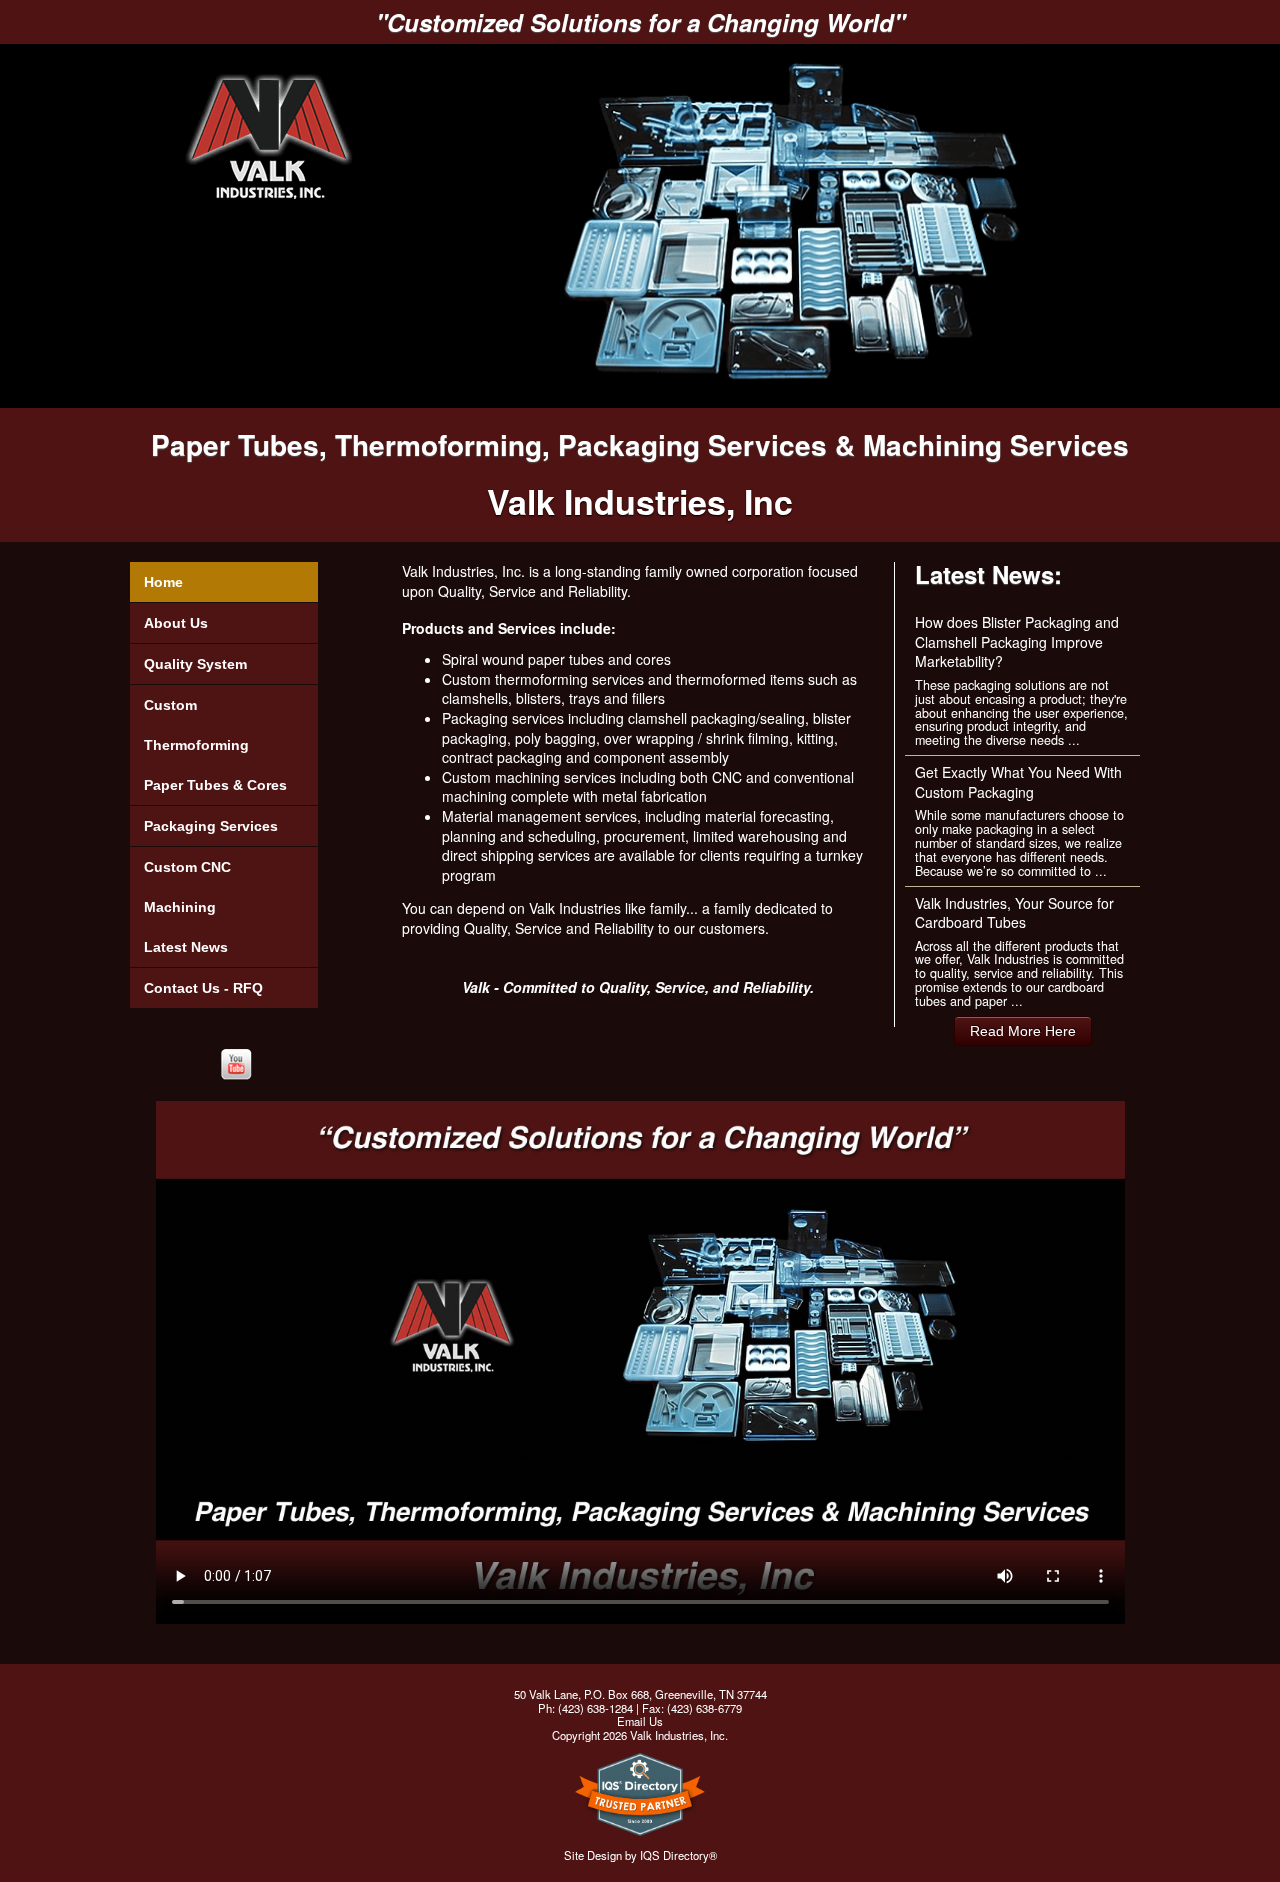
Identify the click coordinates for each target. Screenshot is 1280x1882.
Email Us (640, 1721)
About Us (176, 623)
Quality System (195, 664)
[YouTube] (236, 1065)
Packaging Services (211, 826)
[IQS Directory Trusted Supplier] (640, 1801)
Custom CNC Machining (187, 887)
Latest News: (988, 574)
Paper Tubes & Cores (215, 785)
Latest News (186, 947)
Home (163, 582)
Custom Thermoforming (196, 725)
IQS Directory (674, 1855)
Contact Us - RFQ (203, 988)
